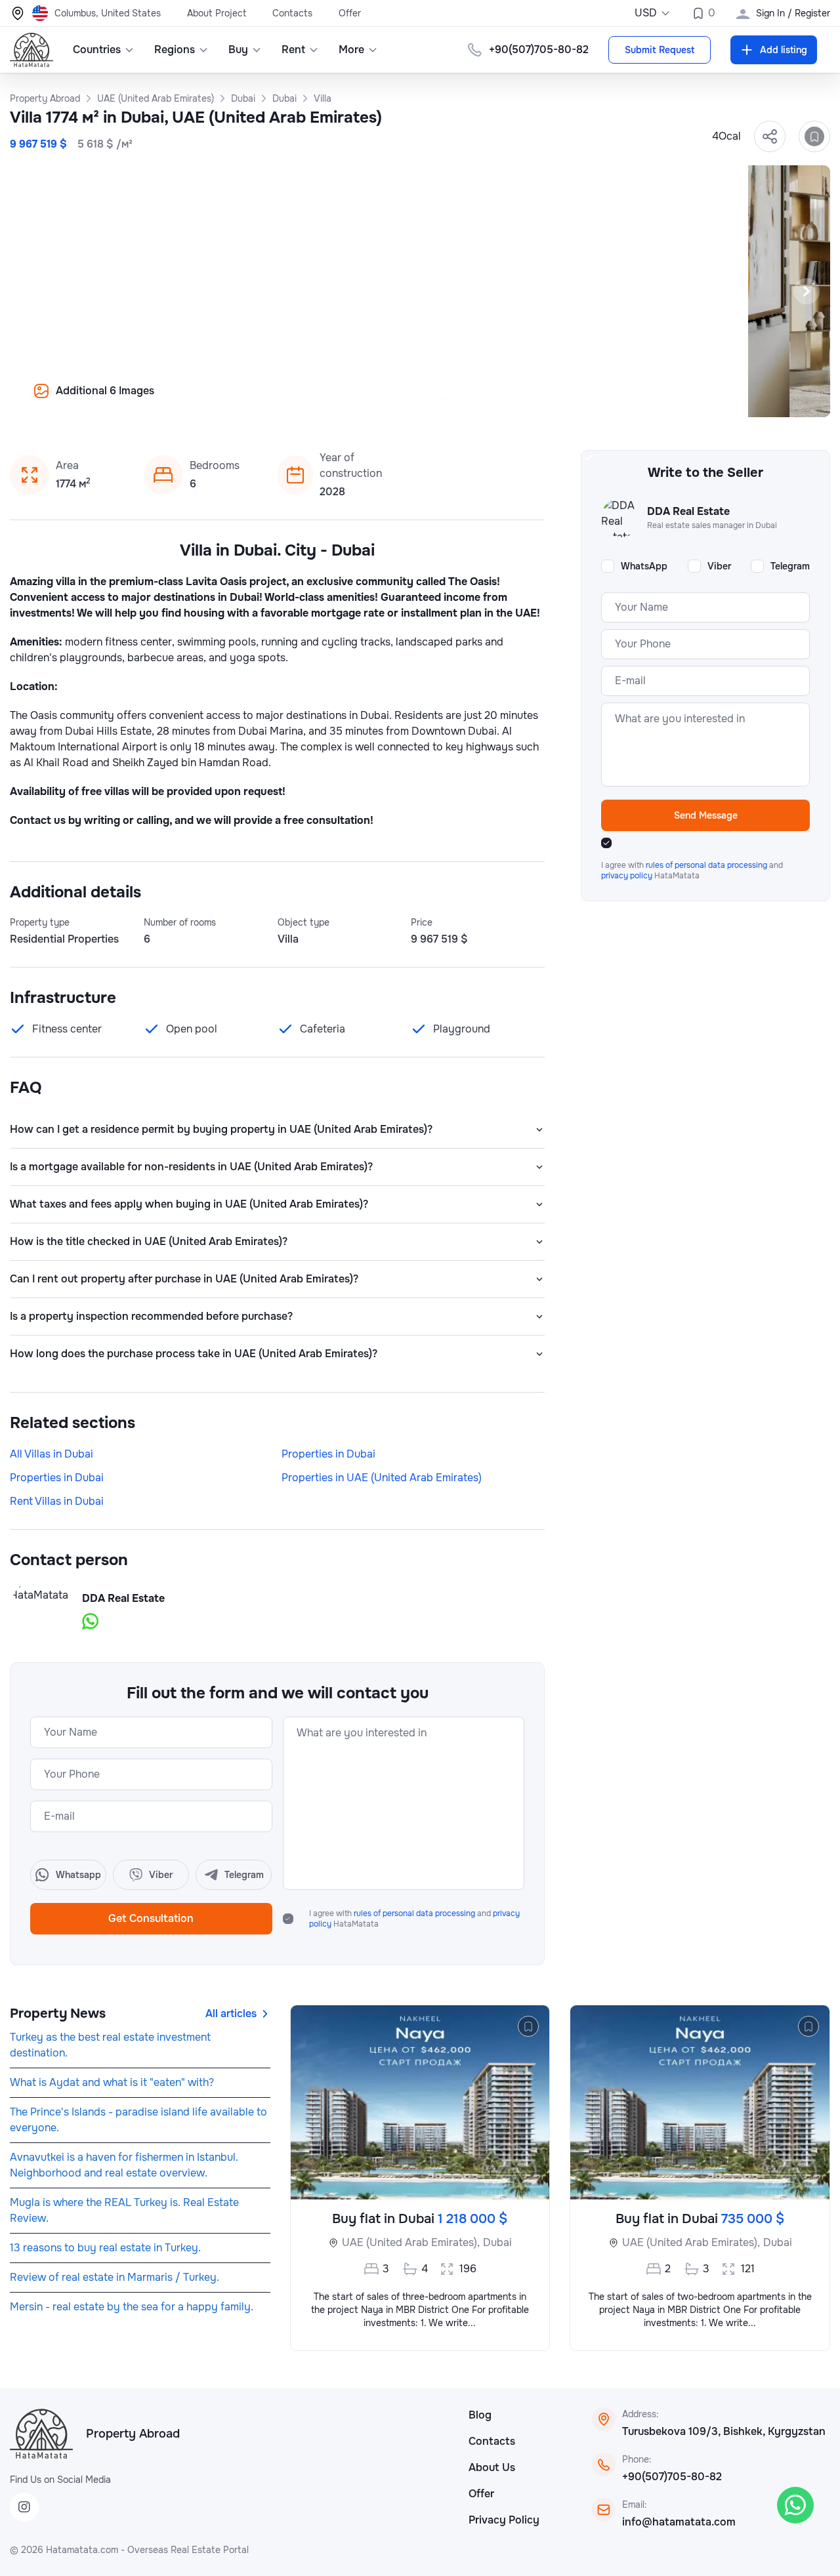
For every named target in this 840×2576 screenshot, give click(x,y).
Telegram (790, 566)
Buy (238, 50)
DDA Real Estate (123, 1598)
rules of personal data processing (415, 1913)
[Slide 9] (475, 400)
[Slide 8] (459, 400)
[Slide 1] (349, 400)
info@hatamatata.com (679, 2522)
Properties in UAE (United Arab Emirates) (382, 1478)
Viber (719, 566)
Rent (293, 50)
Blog (480, 2415)
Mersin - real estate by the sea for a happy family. (132, 2307)
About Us (492, 2467)
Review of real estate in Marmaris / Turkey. (115, 2277)
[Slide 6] (428, 400)
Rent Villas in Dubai (57, 1501)
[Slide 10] (491, 400)
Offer (350, 13)
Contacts (292, 13)
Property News (58, 2014)
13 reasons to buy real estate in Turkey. (105, 2248)
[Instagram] (24, 2507)
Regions (175, 50)
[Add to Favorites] (814, 136)
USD (646, 13)
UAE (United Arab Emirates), (411, 2242)
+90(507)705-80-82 (672, 2477)
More (351, 50)
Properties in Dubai (328, 1454)
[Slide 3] (381, 400)
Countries (97, 50)
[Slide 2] (365, 400)
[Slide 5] (412, 400)
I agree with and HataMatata (414, 1919)
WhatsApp (644, 566)
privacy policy (628, 876)
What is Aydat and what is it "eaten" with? (112, 2082)
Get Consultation (151, 1918)
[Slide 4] (396, 400)
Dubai (497, 2242)
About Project (217, 13)
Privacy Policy (504, 2520)
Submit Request (660, 50)
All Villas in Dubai (52, 1454)
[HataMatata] (41, 2434)
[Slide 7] (444, 400)
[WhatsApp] (795, 2505)
